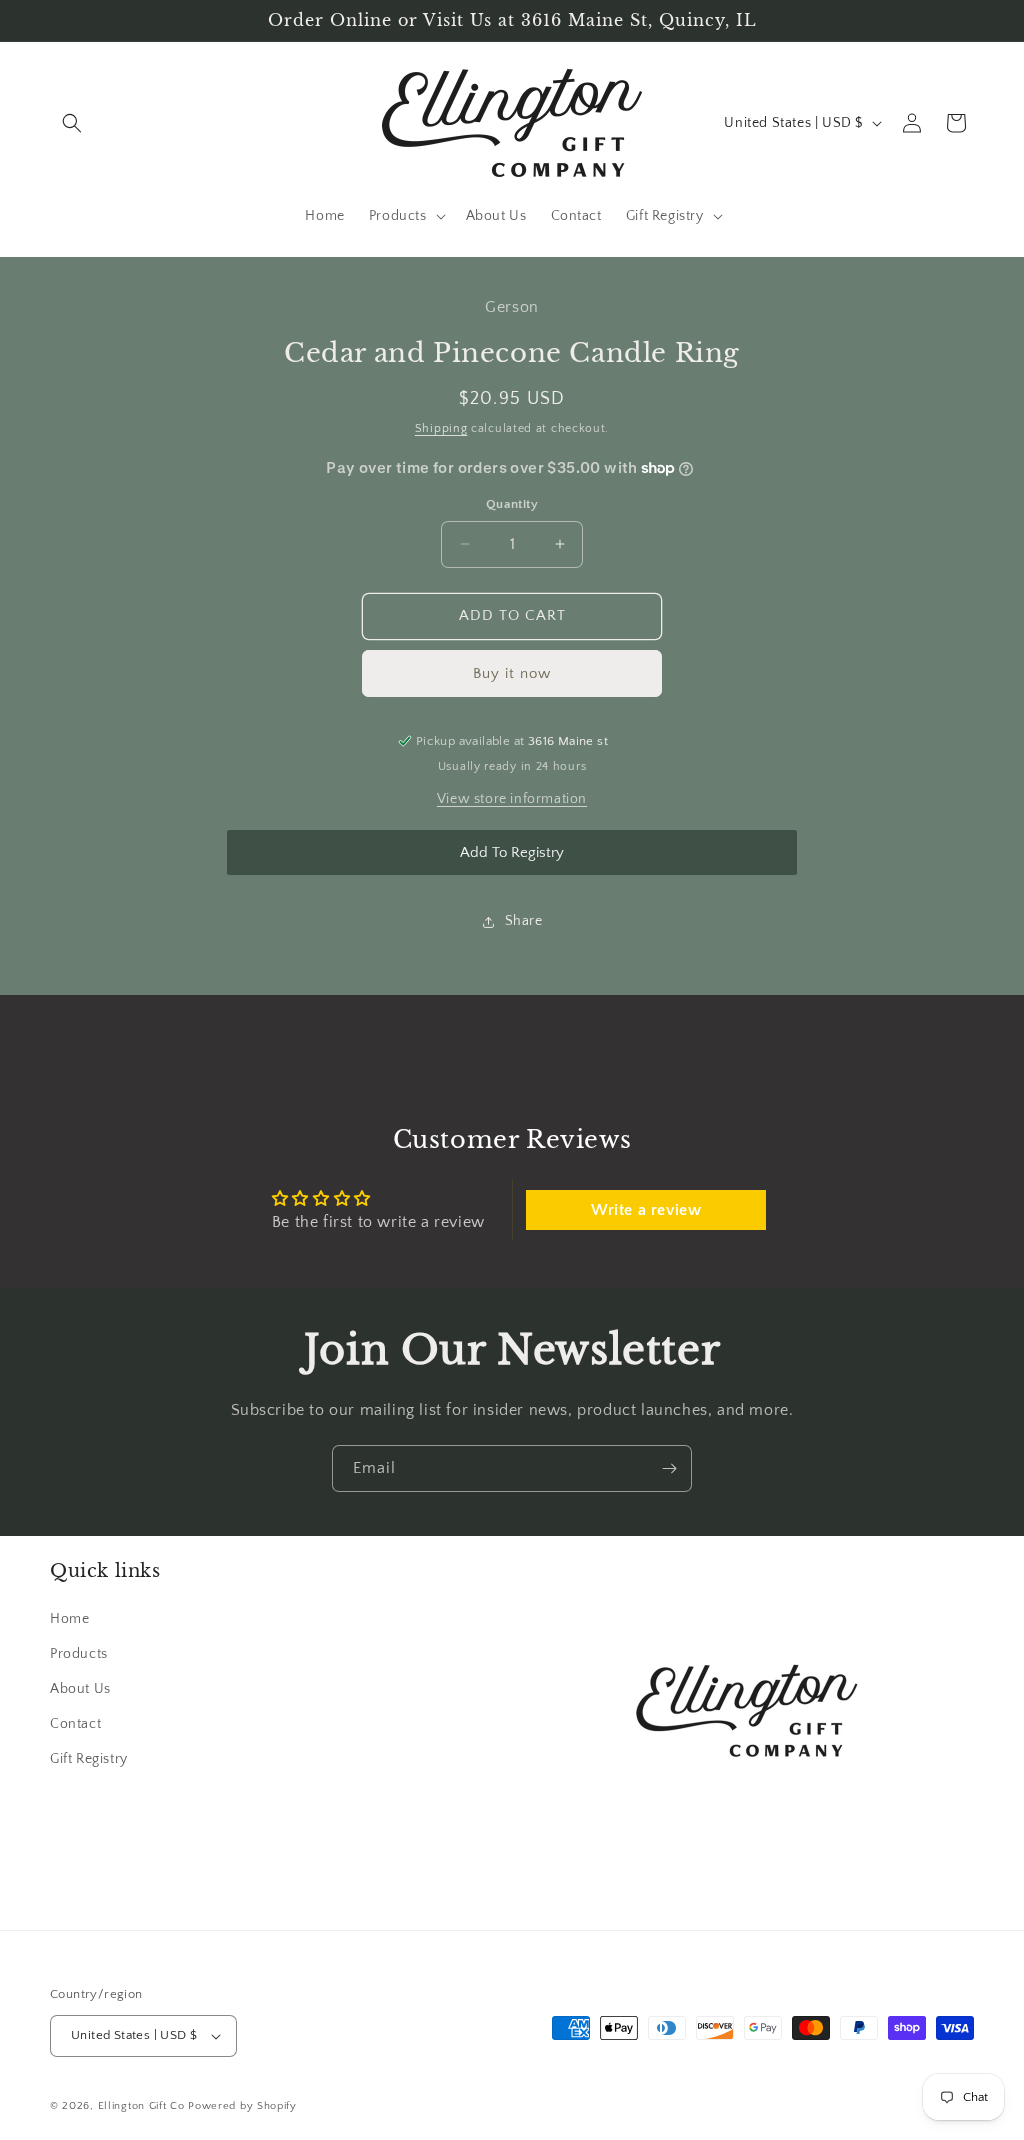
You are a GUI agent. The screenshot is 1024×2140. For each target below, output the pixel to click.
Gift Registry (89, 1759)
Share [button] (524, 921)
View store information (512, 799)
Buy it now (512, 673)
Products (79, 1654)
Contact (75, 1724)
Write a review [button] (646, 1210)
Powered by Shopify (242, 2106)
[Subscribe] (669, 1468)
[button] (72, 123)
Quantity (512, 504)
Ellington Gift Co (141, 2106)
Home (69, 1619)
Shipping (441, 428)
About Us (80, 1689)
